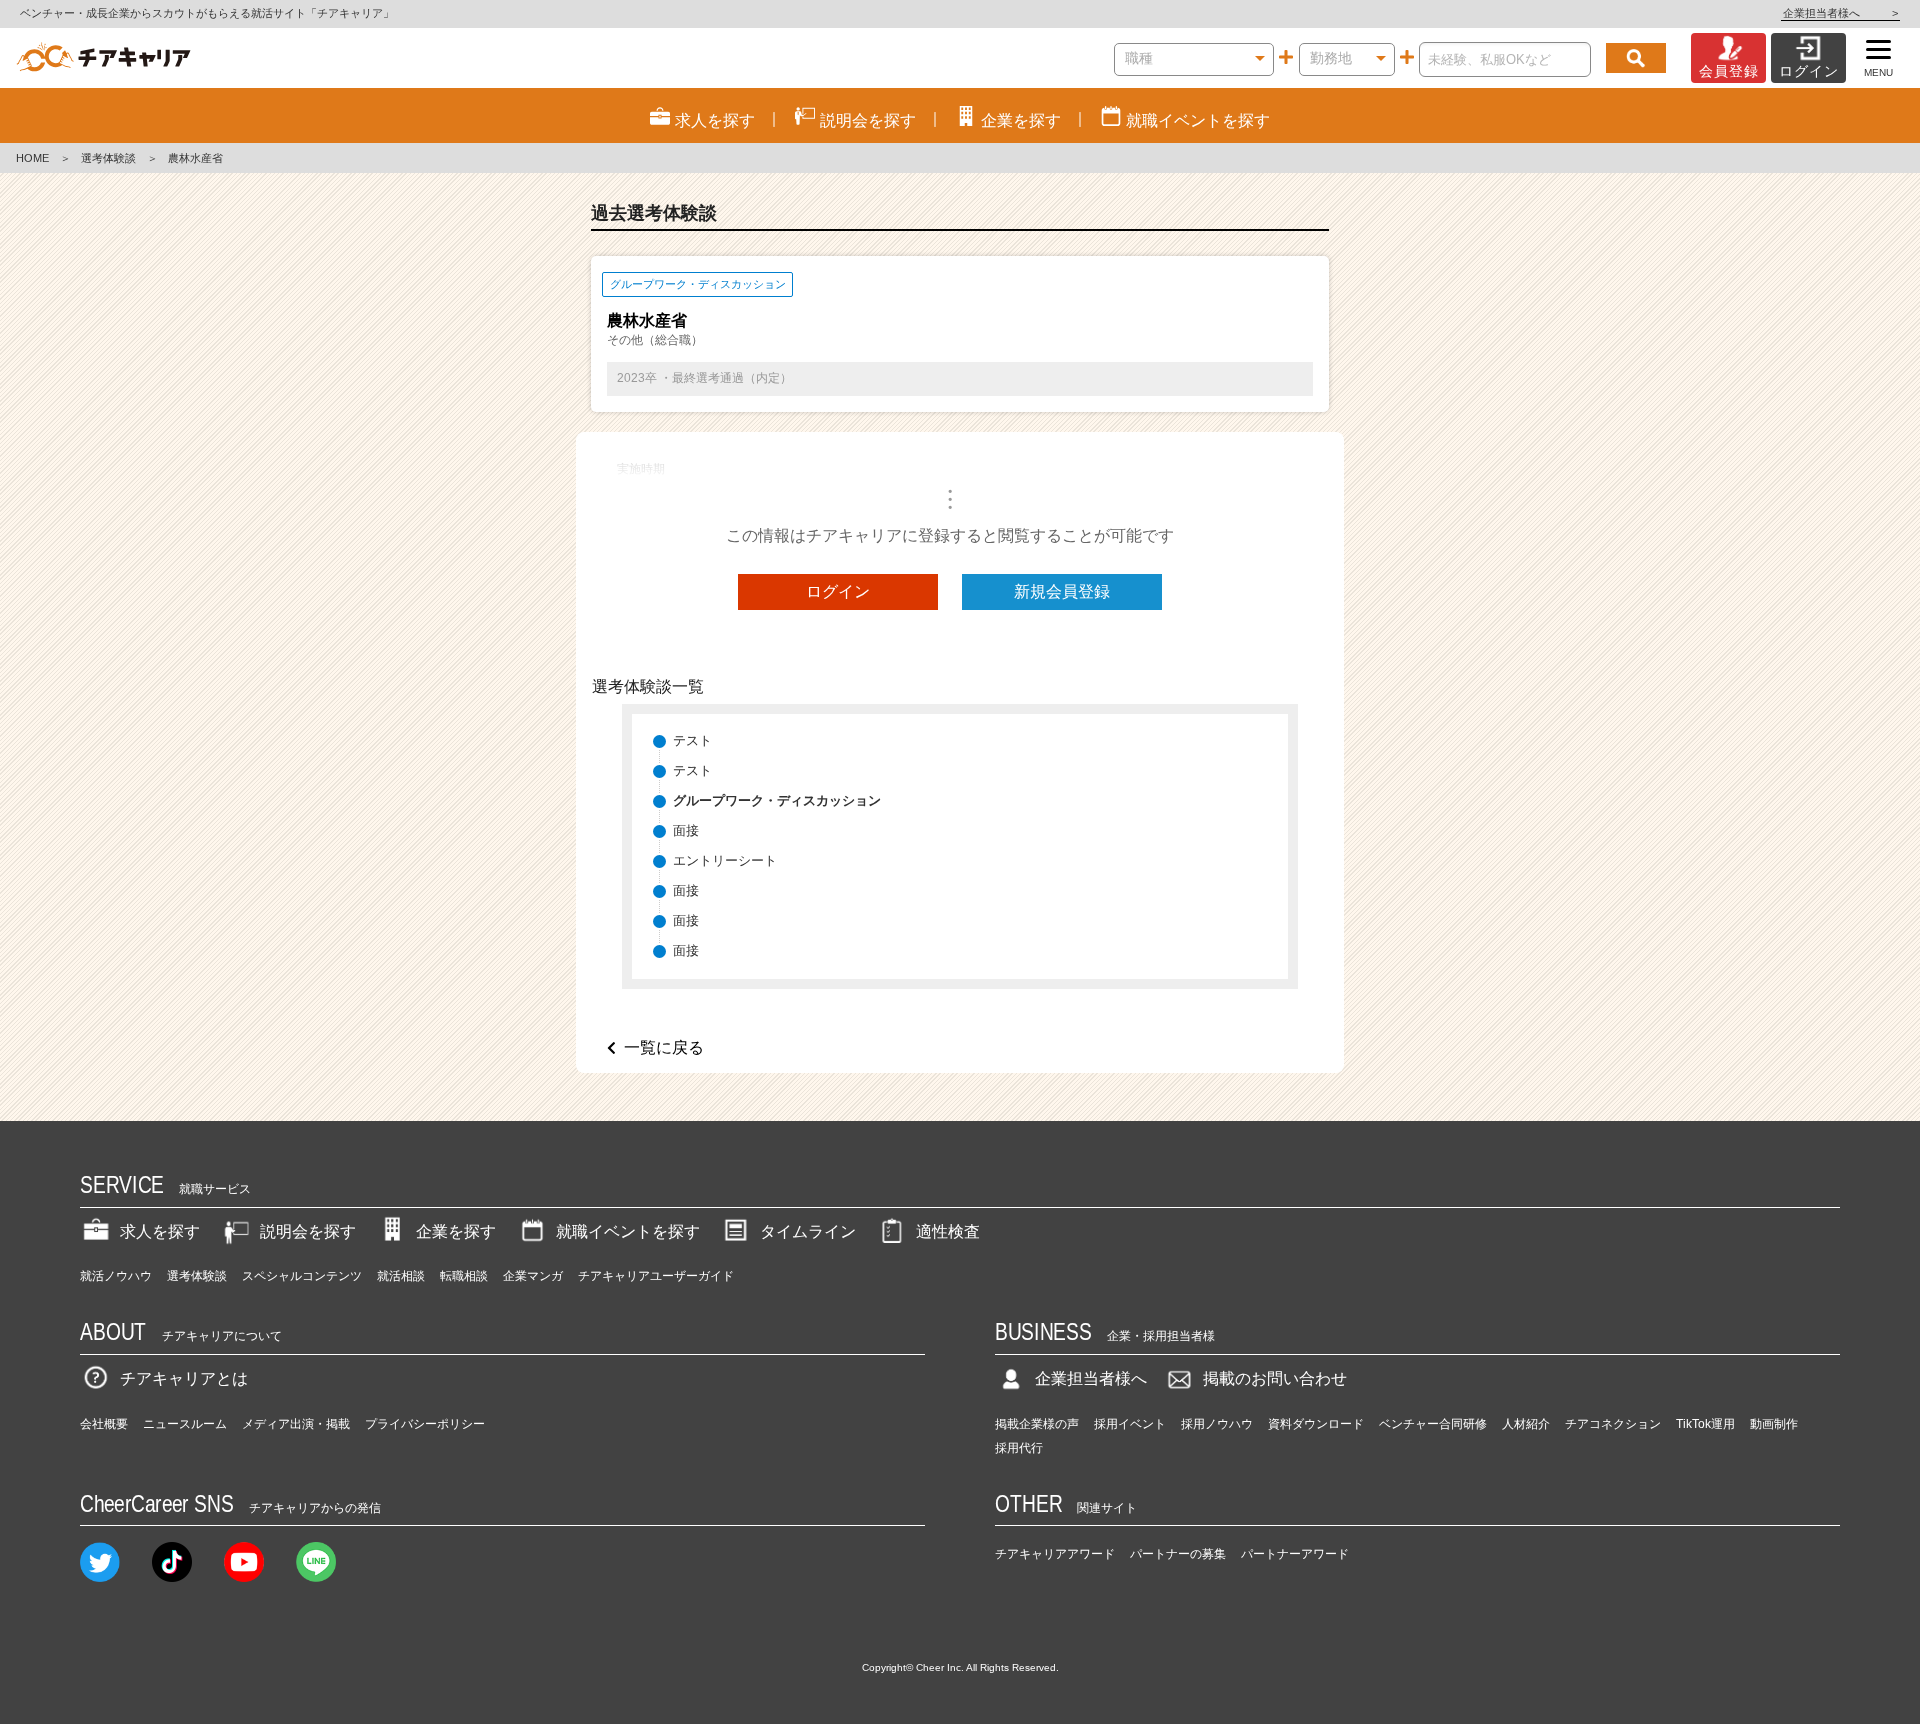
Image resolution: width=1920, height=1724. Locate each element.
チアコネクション (1613, 1424)
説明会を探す (308, 1231)
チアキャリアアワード (1055, 1554)
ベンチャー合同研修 (1433, 1424)
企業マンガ (533, 1276)
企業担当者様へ (1840, 13)
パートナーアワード (1295, 1554)
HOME (32, 158)
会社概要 (104, 1424)
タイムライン (808, 1231)
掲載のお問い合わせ (1275, 1378)
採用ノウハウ (1217, 1424)
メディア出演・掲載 (296, 1424)
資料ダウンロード (1316, 1424)
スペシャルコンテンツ (302, 1276)
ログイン (838, 591)
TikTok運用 (1705, 1424)
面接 (686, 830)
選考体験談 (108, 158)
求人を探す (160, 1231)
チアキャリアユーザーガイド (656, 1276)
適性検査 (948, 1231)
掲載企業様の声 (1037, 1424)
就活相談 (401, 1276)
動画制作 (1774, 1424)
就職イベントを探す (628, 1231)
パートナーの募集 (1178, 1554)
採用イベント (1130, 1424)
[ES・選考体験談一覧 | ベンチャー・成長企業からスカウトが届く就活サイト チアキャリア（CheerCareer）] (103, 58)
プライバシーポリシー (425, 1424)
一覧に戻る (664, 1047)
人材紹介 (1526, 1424)
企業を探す (456, 1231)
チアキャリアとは (184, 1378)
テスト (692, 740)
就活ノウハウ (116, 1276)
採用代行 (1019, 1448)
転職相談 (464, 1276)
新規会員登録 (1062, 591)
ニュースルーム (185, 1424)
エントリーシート (725, 860)
